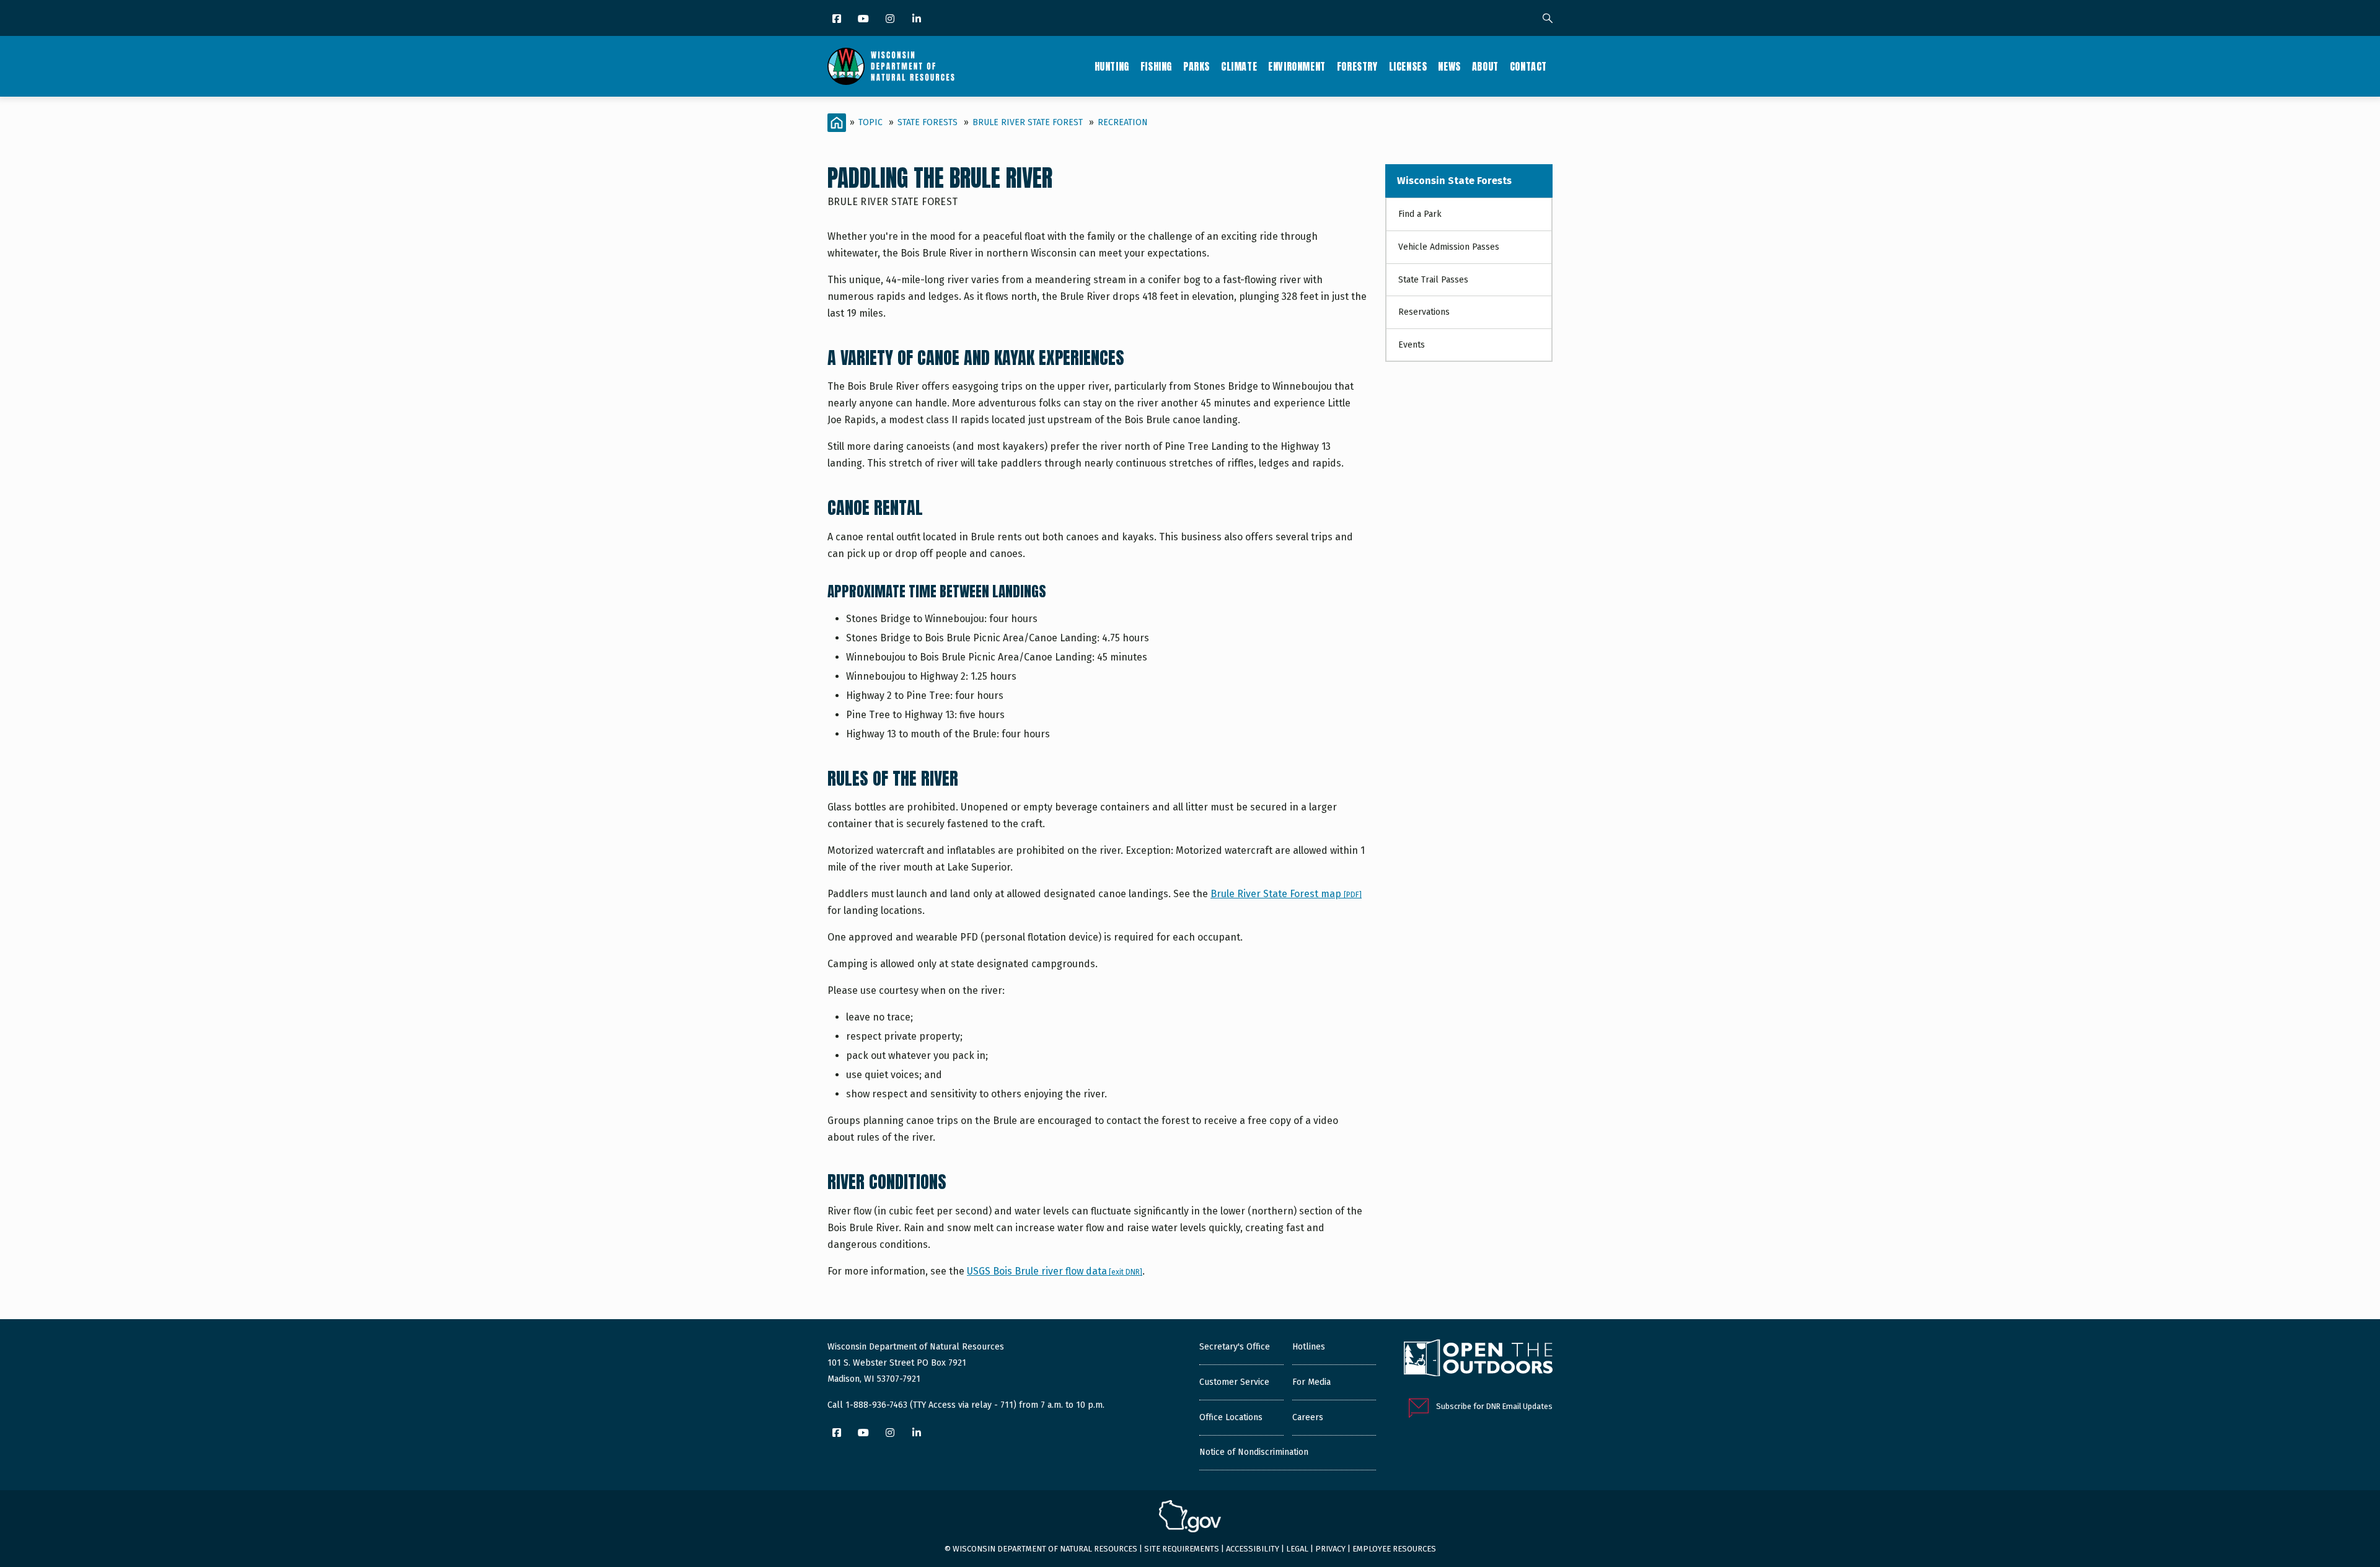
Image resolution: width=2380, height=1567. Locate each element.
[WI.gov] (1190, 1518)
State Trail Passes (1433, 280)
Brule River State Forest (1028, 122)
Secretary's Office (1235, 1347)
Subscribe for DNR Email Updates (1494, 1406)
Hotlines (1309, 1347)
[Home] (891, 66)
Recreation (1123, 122)
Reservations (1424, 312)
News (1449, 66)
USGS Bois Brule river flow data (1055, 1271)
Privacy (1330, 1549)
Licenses (1408, 66)
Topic (870, 122)
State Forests (928, 122)
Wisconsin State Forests (1454, 181)
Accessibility (1253, 1549)
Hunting (1112, 66)
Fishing (1156, 66)
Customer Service (1234, 1382)
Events (1412, 345)
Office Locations (1231, 1417)
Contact (1528, 66)
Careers (1308, 1417)
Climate (1239, 66)
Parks (1197, 66)
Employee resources (1394, 1549)
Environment (1297, 66)
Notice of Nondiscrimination (1254, 1452)
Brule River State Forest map (1286, 894)
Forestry (1357, 66)
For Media (1311, 1382)
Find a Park (1420, 214)
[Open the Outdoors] (1478, 1359)
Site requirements (1182, 1549)
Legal (1297, 1549)
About (1485, 66)
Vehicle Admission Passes (1449, 247)
